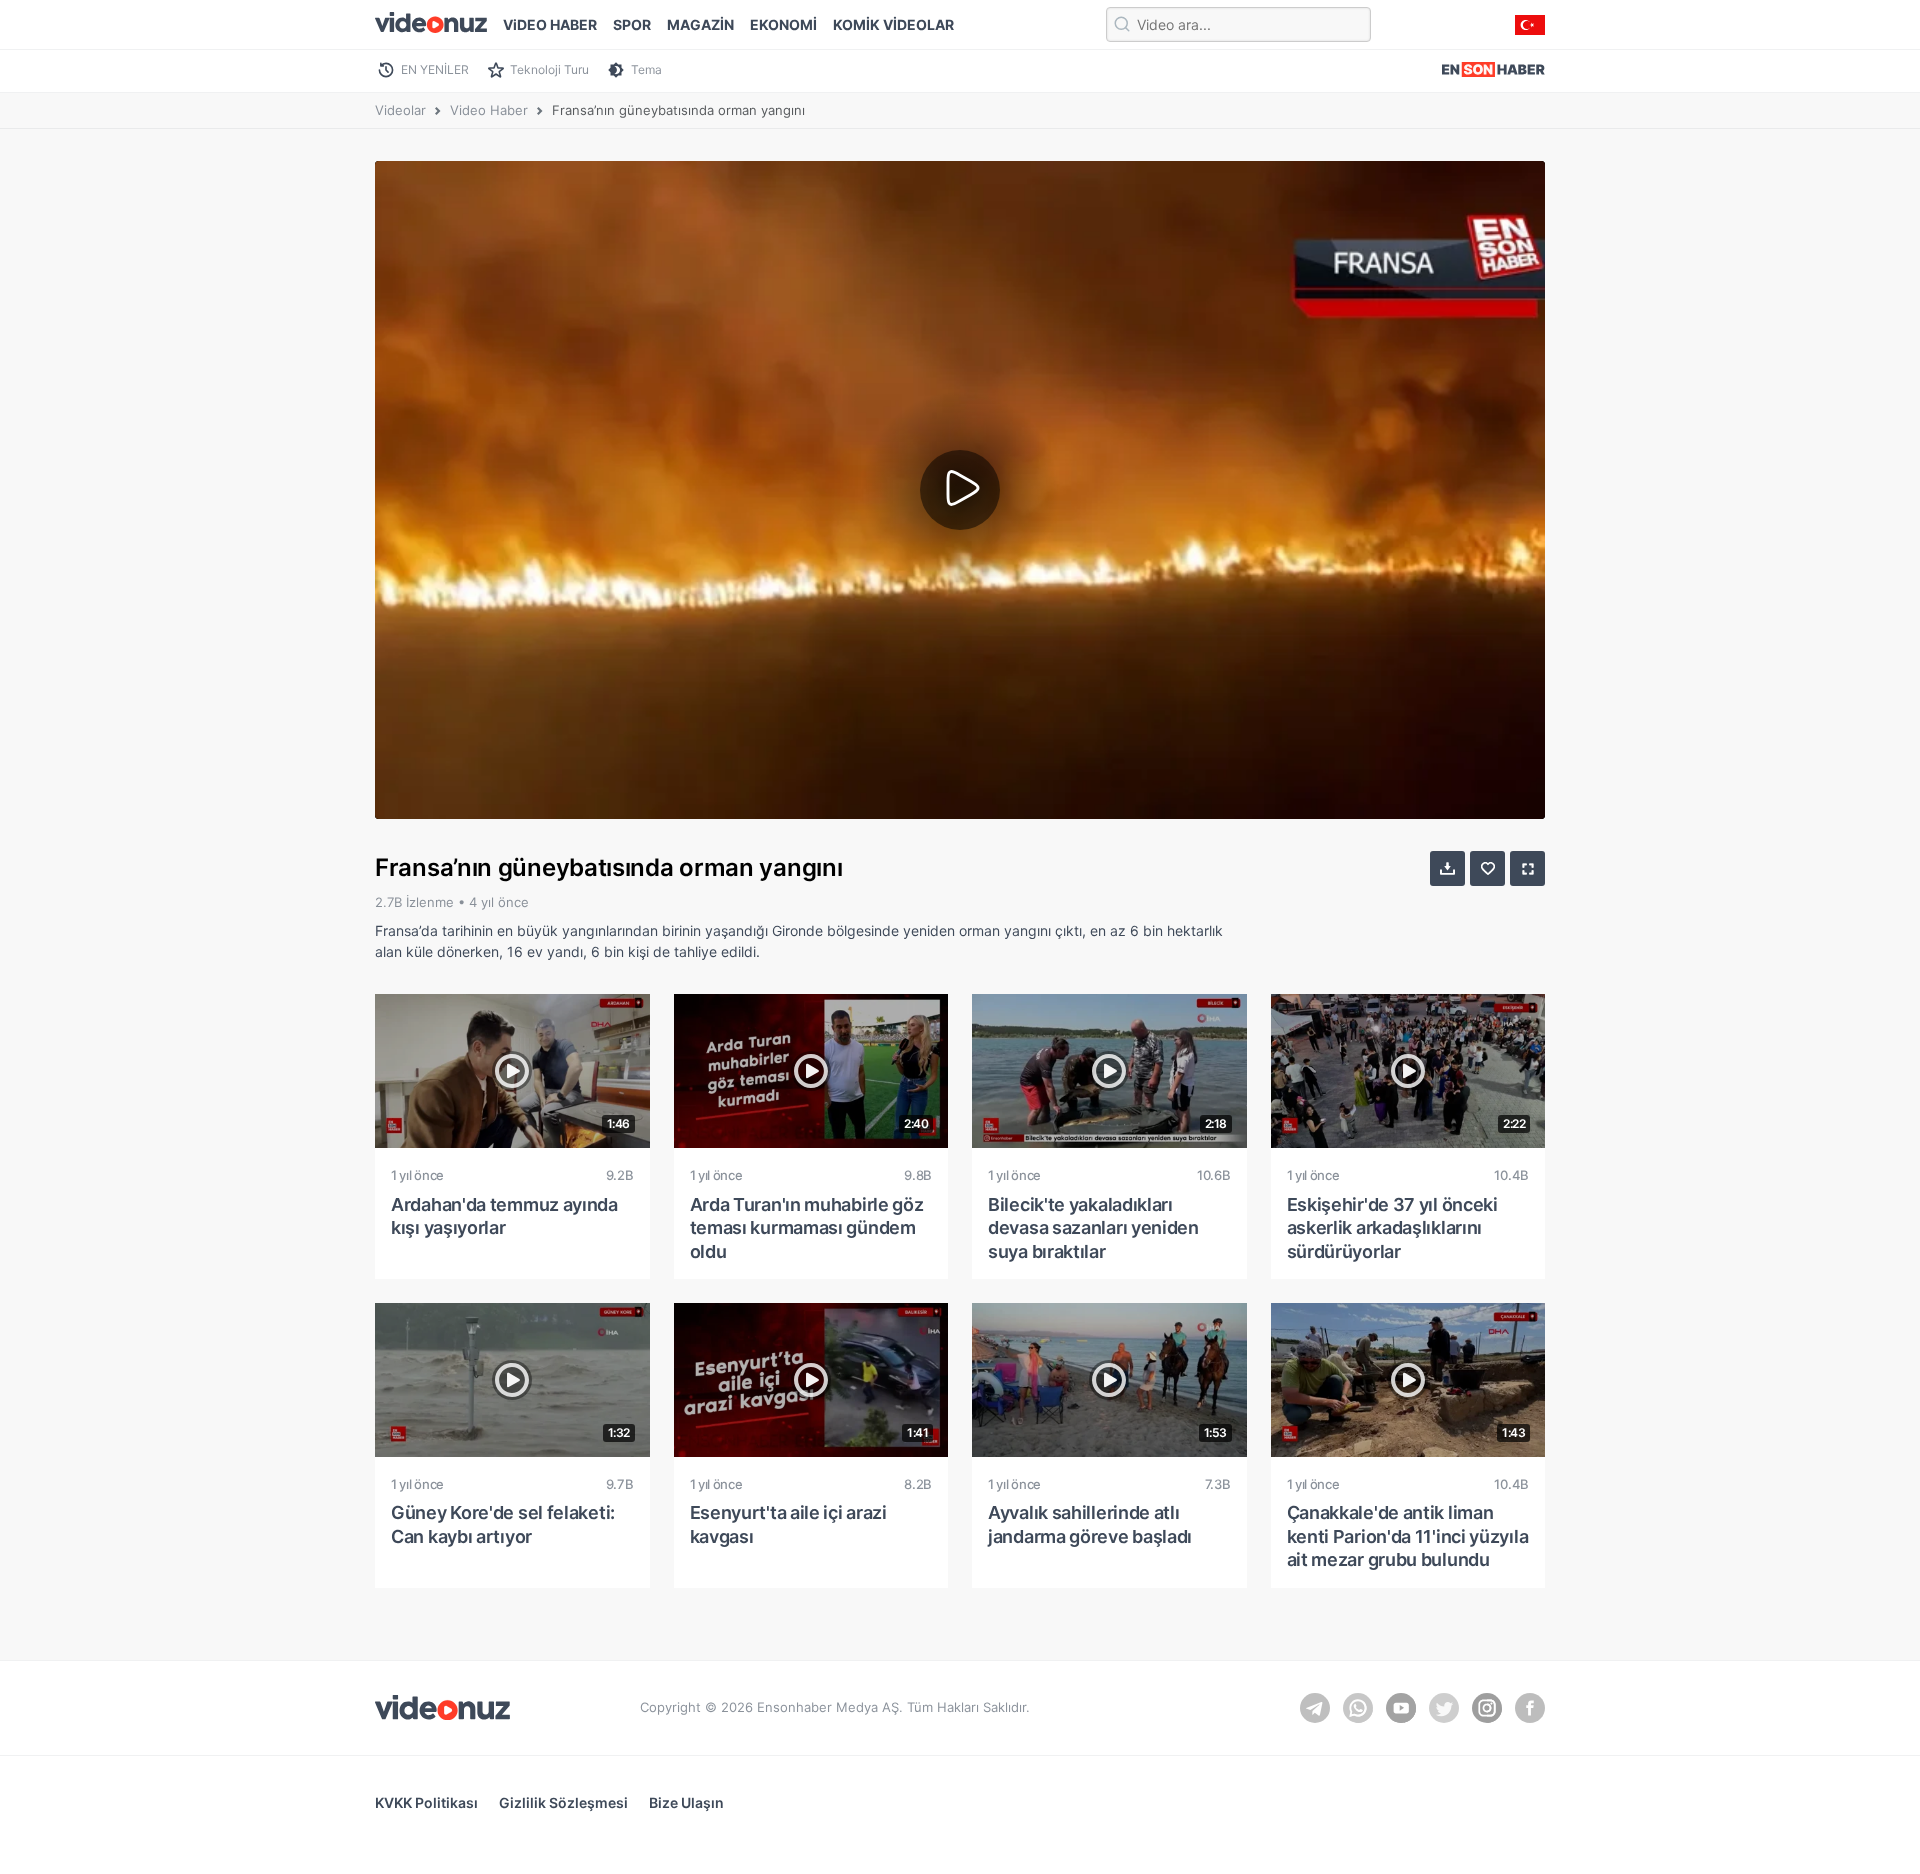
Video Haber (489, 110)
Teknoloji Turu (549, 69)
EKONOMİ (783, 24)
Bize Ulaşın (686, 1802)
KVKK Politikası (426, 1802)
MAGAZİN (700, 24)
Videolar (400, 110)
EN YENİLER (435, 69)
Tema (646, 69)
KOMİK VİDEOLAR (893, 24)
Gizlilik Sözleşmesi (563, 1802)
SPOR (632, 24)
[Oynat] (960, 490)
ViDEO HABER (550, 24)
